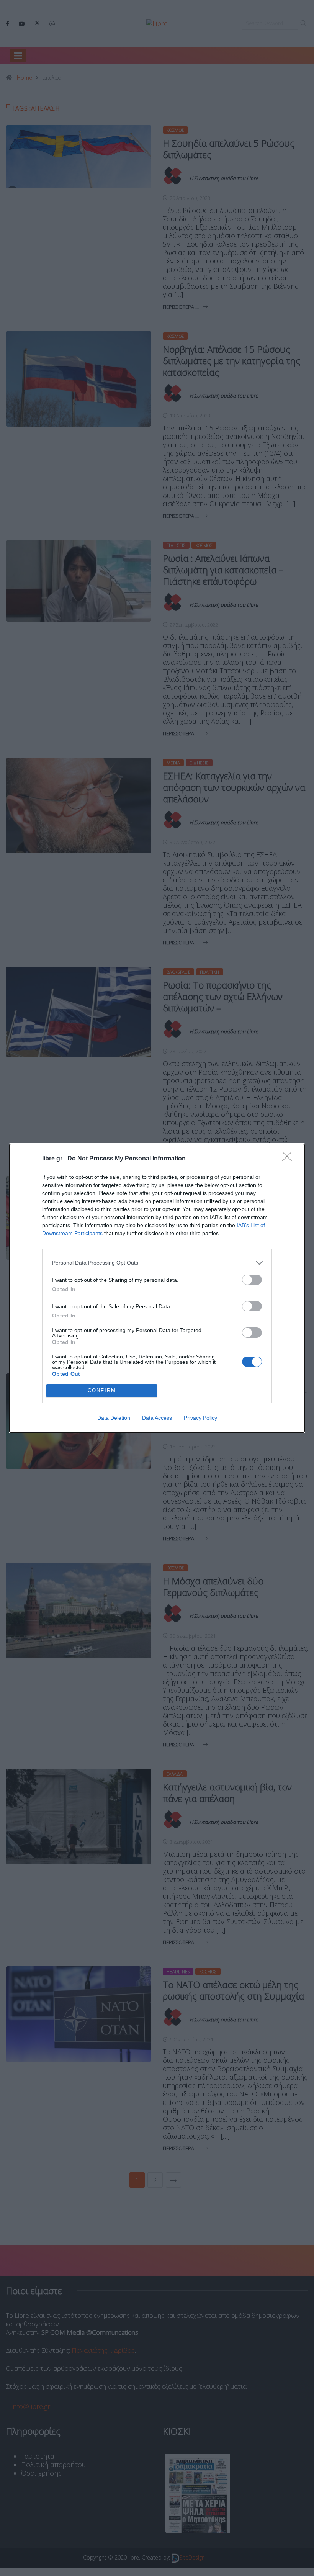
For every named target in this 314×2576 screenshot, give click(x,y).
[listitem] (157, 1263)
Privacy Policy (200, 1418)
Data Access (157, 1418)
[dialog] (157, 1288)
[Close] (289, 1159)
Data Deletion (114, 1418)
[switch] (252, 1280)
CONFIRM (102, 1390)
